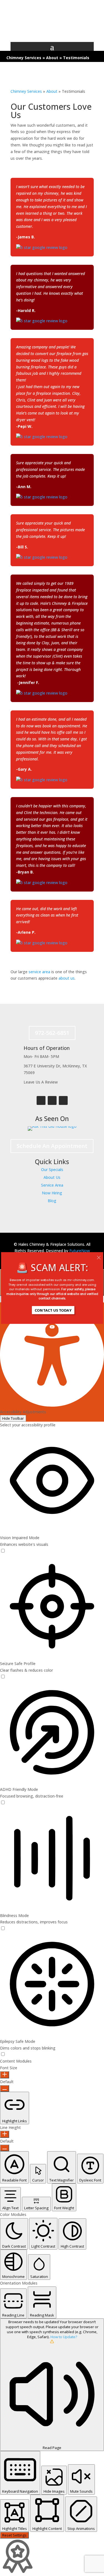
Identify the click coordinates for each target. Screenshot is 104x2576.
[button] (52, 1289)
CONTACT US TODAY (53, 1310)
